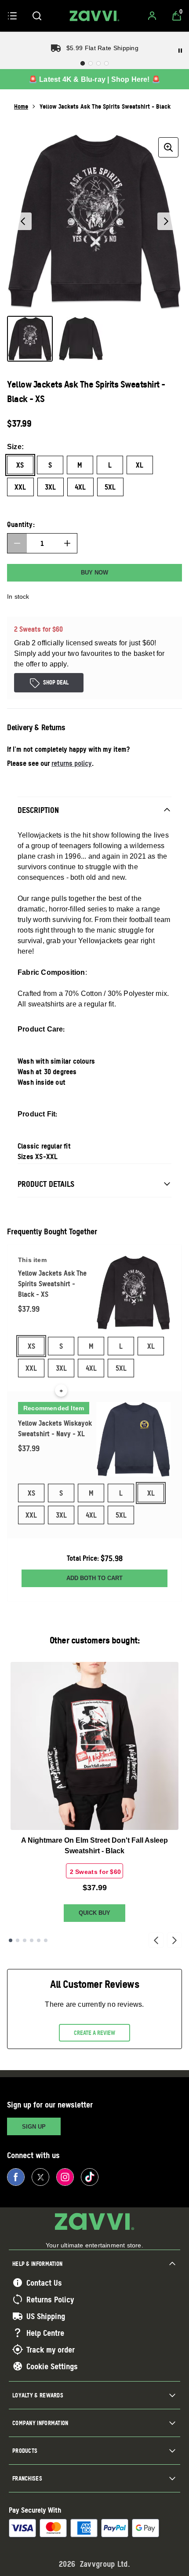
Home (21, 106)
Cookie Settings (52, 2366)
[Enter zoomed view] (168, 147)
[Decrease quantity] (17, 543)
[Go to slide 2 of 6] (18, 1940)
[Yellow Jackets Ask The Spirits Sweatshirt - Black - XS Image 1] (30, 339)
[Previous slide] (156, 1940)
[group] (94, 221)
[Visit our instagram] (65, 2177)
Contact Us (44, 2283)
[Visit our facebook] (16, 2177)
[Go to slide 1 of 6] (11, 1940)
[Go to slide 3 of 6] (25, 1940)
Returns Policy (50, 2299)
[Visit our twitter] (40, 2177)
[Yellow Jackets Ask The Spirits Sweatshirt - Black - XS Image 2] (81, 339)
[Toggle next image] (166, 221)
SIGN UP (34, 2127)
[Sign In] (152, 16)
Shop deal (56, 682)
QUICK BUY (94, 1913)
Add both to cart (94, 1578)
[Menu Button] (12, 16)
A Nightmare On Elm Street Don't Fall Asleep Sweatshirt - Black (94, 1846)
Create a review (94, 2033)
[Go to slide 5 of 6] (39, 1940)
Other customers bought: (95, 1640)
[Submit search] (37, 16)
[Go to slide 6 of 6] (46, 1940)
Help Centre (45, 2333)
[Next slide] (174, 1940)
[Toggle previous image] (23, 221)
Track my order (51, 2349)
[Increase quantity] (67, 543)
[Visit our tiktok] (90, 2177)
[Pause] (180, 51)
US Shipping (46, 2316)
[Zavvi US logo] (94, 16)
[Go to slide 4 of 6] (32, 1940)
